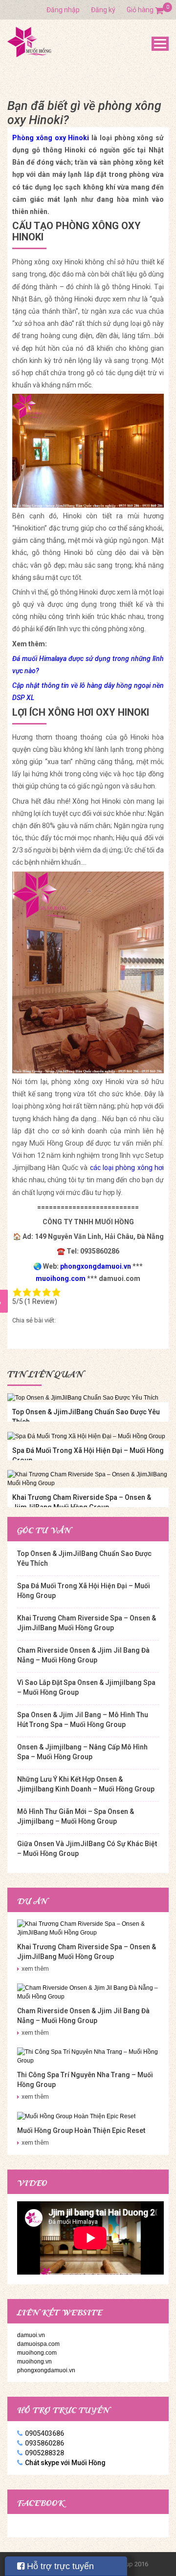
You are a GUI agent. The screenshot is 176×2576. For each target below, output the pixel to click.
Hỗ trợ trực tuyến (59, 2566)
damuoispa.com (38, 2344)
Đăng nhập (63, 10)
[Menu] (160, 44)
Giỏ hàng (145, 10)
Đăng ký (103, 10)
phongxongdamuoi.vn (46, 2370)
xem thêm (35, 1969)
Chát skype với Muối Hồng (65, 2463)
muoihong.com (37, 2353)
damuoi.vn (31, 2335)
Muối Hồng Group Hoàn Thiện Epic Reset (81, 2130)
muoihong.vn (34, 2362)
